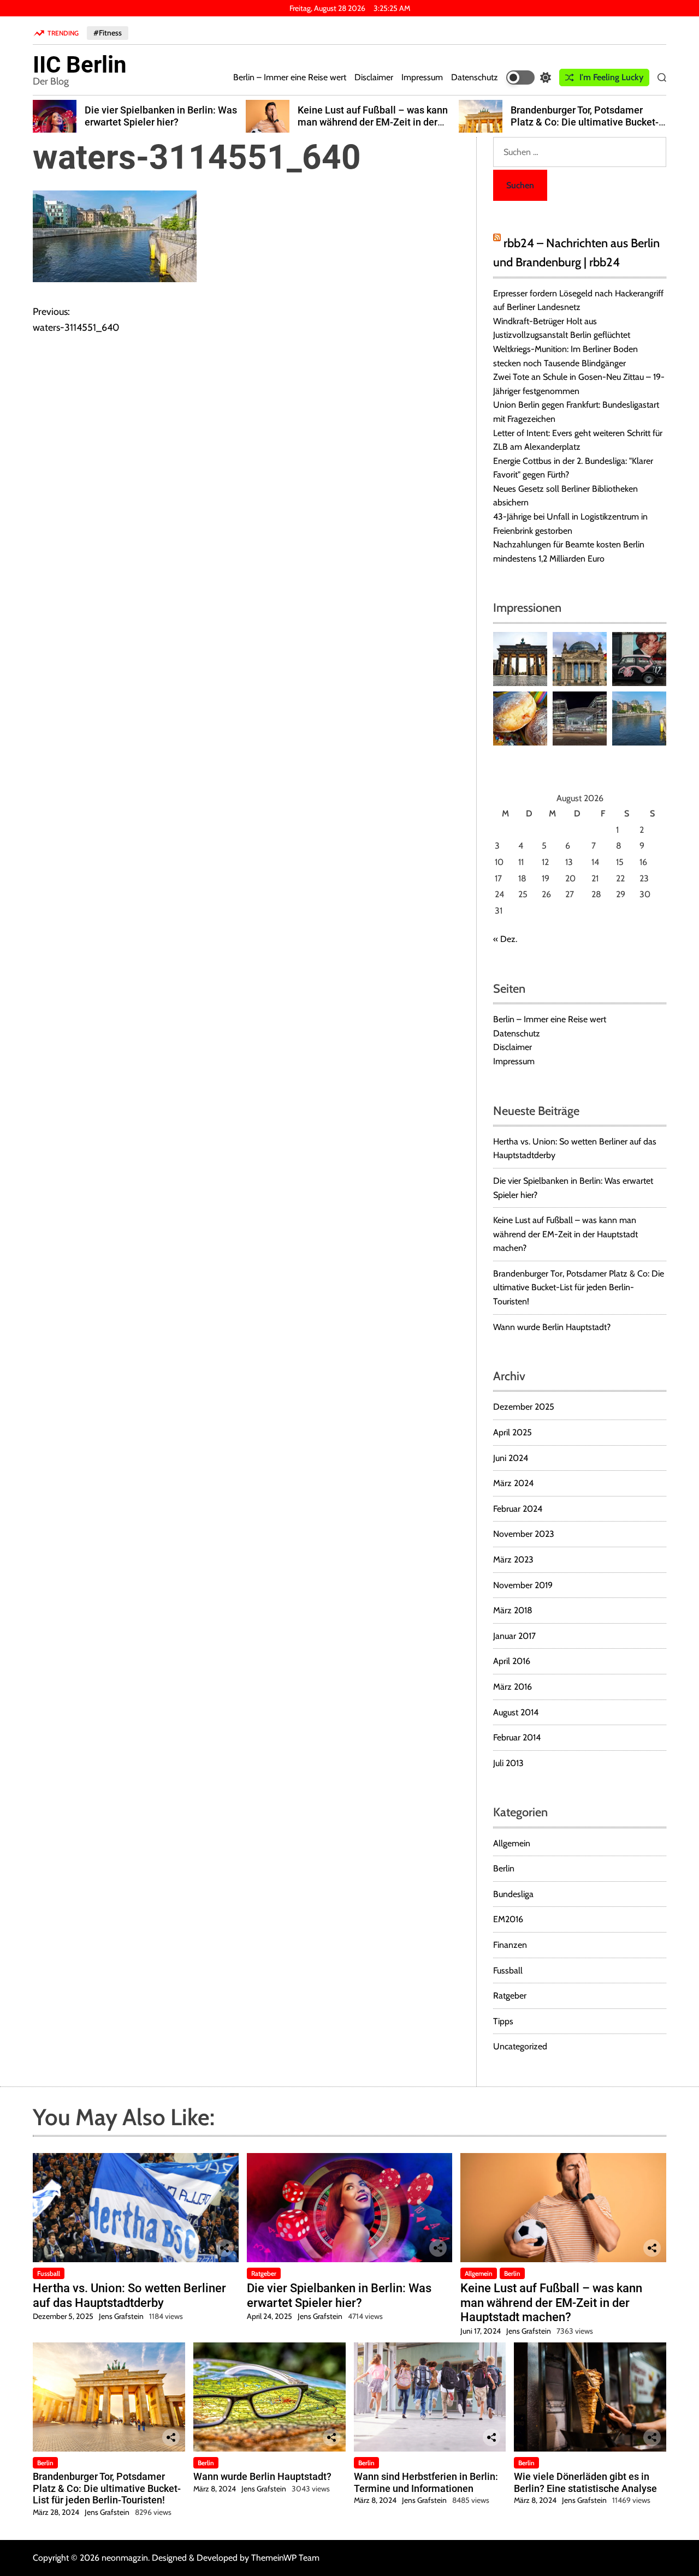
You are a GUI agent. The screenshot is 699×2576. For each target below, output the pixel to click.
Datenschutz (475, 77)
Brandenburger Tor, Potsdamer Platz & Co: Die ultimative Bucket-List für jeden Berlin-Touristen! (585, 122)
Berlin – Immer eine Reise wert (290, 77)
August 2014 (516, 1712)
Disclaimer (374, 77)
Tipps (503, 2021)
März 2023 (513, 1560)
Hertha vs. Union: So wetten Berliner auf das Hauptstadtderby (129, 2295)
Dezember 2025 (524, 1407)
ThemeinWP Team (285, 2558)
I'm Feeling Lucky (611, 77)
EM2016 (508, 1919)
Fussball (508, 1970)
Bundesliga (513, 1894)
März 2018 (513, 1610)
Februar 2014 (517, 1737)
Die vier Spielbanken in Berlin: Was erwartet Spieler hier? (161, 116)
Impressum (422, 77)
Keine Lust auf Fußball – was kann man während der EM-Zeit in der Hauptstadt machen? (373, 122)
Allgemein (512, 1843)
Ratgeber (510, 1996)
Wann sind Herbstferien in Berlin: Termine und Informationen (426, 2482)
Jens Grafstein (121, 2316)
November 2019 (523, 1585)
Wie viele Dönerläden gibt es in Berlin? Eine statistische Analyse (585, 2482)
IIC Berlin (80, 65)
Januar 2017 (514, 1636)
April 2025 (513, 1432)
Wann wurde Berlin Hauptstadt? (552, 1327)
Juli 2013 (508, 1763)
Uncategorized (520, 2046)
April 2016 (512, 1661)
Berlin (504, 1868)
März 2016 (513, 1687)
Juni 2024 (511, 1458)
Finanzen (510, 1945)
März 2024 (513, 1483)
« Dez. (505, 939)
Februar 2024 (518, 1509)
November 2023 (524, 1534)
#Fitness (108, 33)
